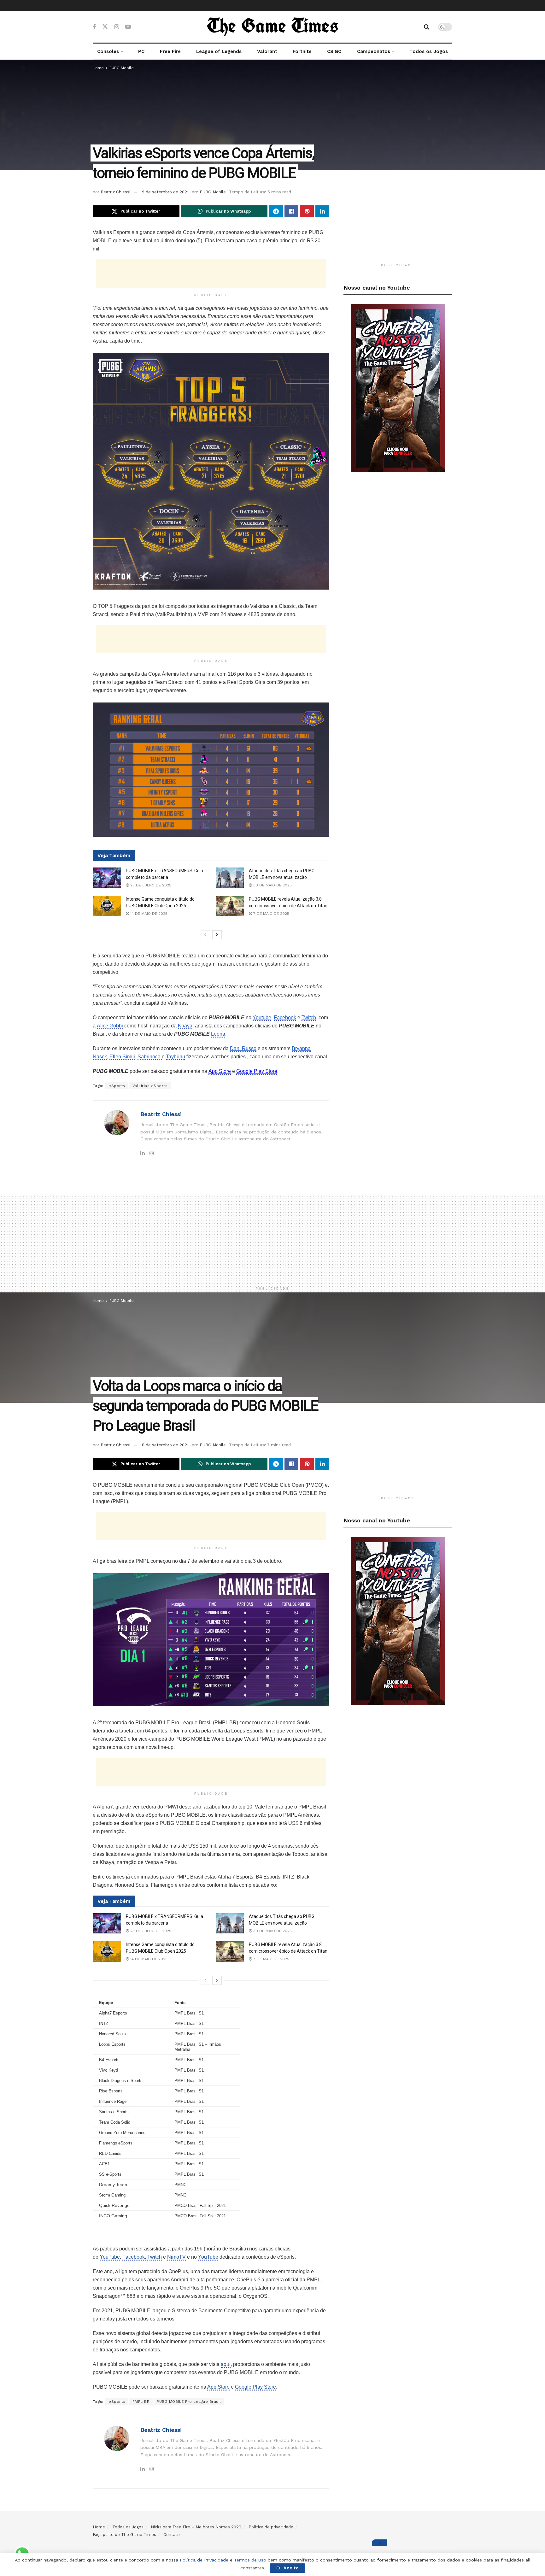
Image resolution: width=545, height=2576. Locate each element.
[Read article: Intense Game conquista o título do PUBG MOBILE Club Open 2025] (107, 906)
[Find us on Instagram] (117, 27)
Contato (172, 2535)
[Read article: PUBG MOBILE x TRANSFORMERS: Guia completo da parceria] (107, 878)
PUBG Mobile (122, 68)
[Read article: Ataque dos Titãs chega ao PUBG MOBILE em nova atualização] (230, 878)
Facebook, (134, 2257)
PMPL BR (141, 2402)
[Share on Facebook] (291, 211)
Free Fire (170, 51)
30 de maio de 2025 (272, 885)
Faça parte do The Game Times (124, 2535)
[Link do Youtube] (398, 388)
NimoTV (176, 2257)
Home (98, 68)
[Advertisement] (211, 273)
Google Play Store (255, 2387)
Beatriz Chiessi (115, 192)
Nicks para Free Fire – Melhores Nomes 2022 (196, 2527)
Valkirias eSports (150, 1086)
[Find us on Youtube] (128, 27)
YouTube (110, 2257)
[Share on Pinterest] (307, 211)
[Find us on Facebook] (94, 27)
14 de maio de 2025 (148, 914)
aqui (226, 2364)
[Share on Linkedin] (322, 211)
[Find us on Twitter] (105, 27)
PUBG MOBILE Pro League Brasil (189, 2402)
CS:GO (334, 51)
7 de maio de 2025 (271, 914)
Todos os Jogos (429, 51)
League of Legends (219, 51)
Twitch (155, 2257)
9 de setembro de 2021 (165, 192)
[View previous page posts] (205, 935)
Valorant (267, 51)
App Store (218, 2387)
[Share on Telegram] (276, 211)
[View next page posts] (217, 935)
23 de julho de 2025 (150, 885)
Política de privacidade (271, 2527)
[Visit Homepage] (272, 27)
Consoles (108, 51)
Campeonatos (374, 51)
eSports (117, 1086)
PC (141, 51)
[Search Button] (427, 27)
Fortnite (302, 51)
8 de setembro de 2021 (165, 1445)
